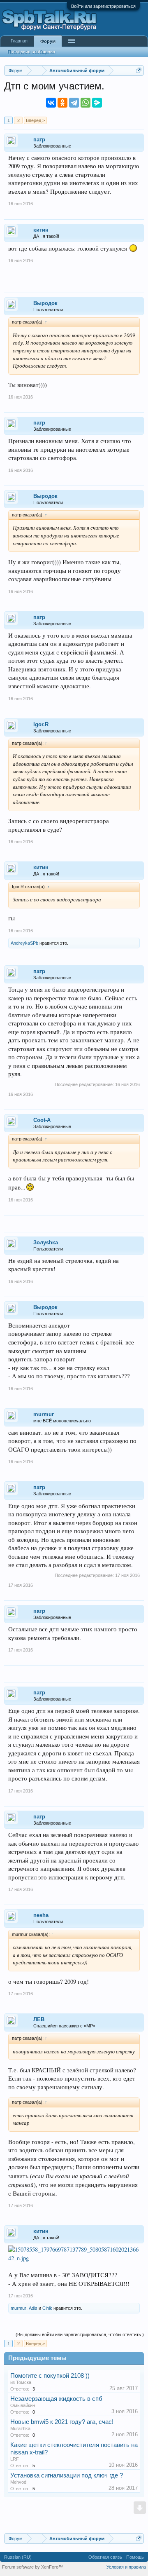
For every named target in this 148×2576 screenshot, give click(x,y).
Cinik (47, 2308)
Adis (33, 2308)
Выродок (45, 303)
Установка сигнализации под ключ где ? (67, 2475)
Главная (19, 41)
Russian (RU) (18, 2557)
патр (39, 140)
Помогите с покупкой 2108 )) (50, 2376)
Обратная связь (105, 2557)
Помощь (135, 2557)
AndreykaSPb (24, 943)
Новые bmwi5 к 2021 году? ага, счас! (62, 2422)
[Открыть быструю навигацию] (139, 70)
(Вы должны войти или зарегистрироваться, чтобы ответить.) (80, 2334)
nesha (41, 1915)
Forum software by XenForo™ (32, 2567)
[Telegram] (74, 103)
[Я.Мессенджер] (97, 103)
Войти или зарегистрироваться (103, 6)
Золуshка (46, 1242)
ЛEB (39, 2019)
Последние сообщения (31, 52)
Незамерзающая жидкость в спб (56, 2399)
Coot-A (42, 1120)
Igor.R (41, 724)
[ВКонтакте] (51, 103)
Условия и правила (126, 2567)
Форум (48, 41)
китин (41, 230)
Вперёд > (35, 120)
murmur (44, 1414)
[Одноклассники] (62, 103)
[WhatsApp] (86, 103)
